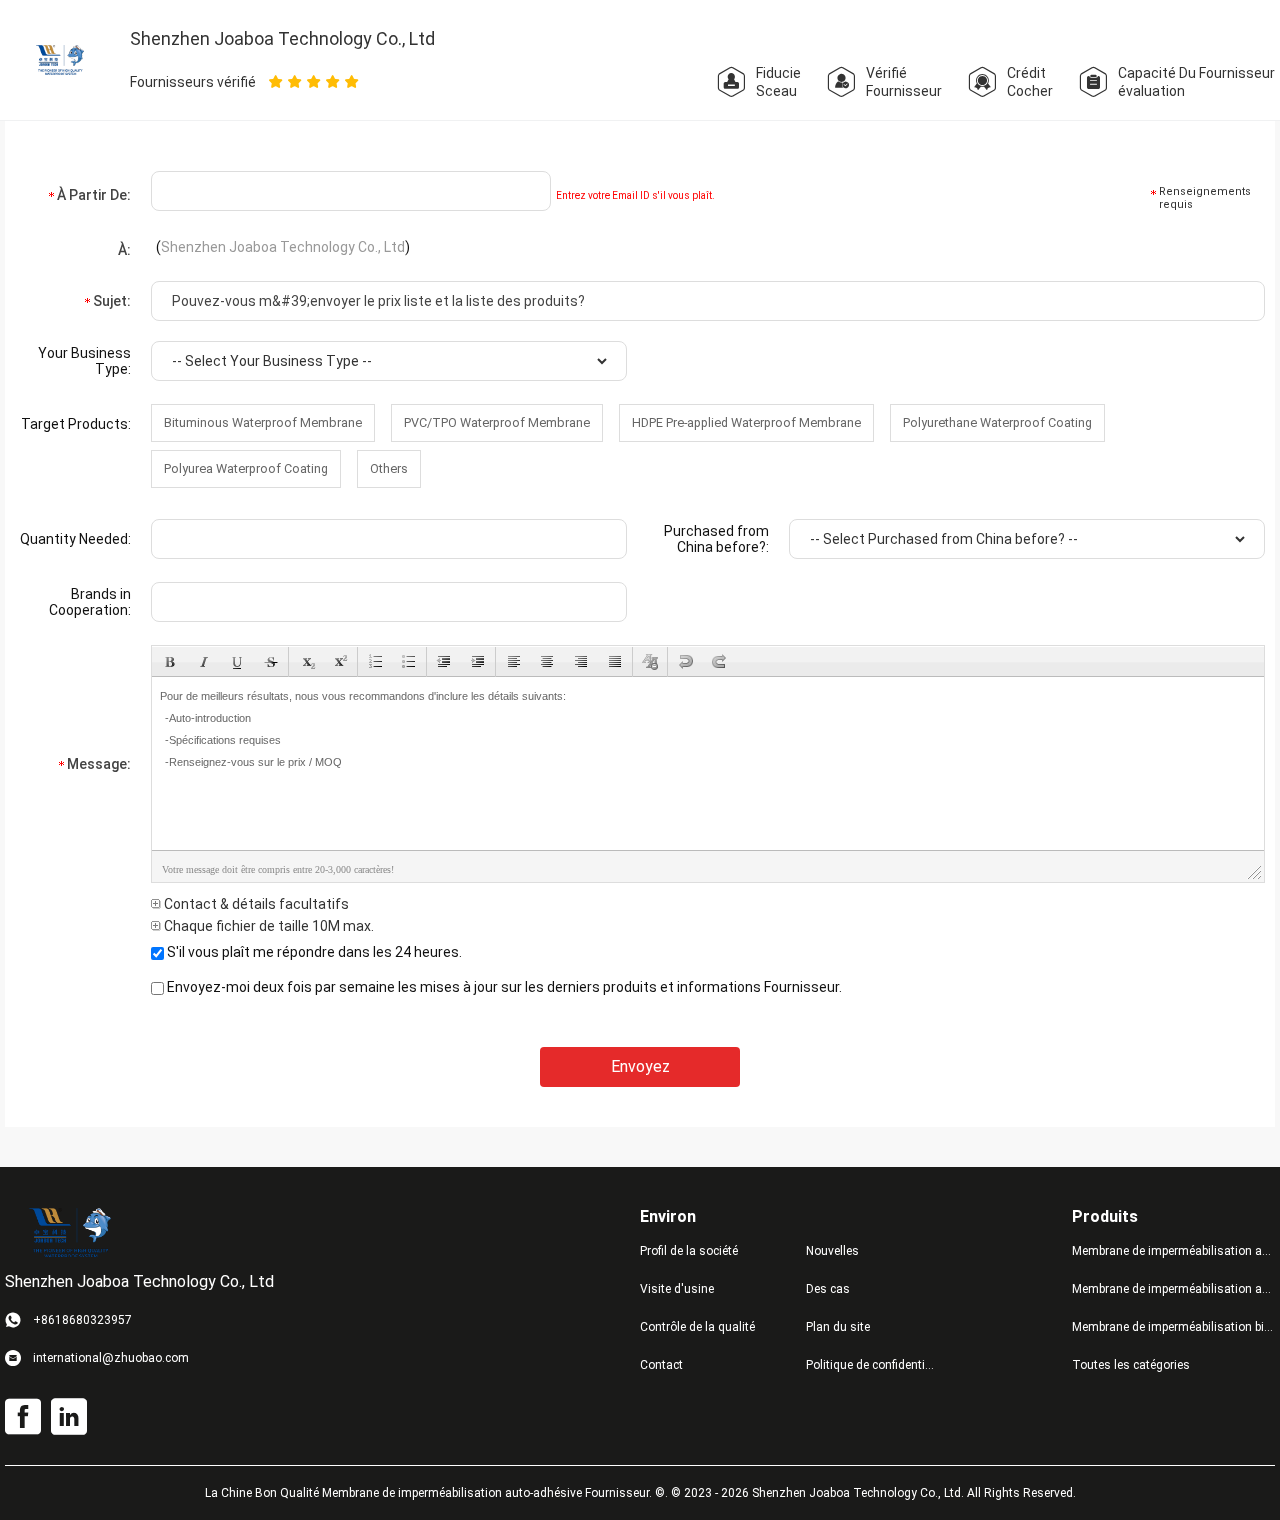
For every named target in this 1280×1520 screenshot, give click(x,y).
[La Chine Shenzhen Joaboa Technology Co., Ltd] (60, 59)
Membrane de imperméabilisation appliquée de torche (1173, 1289)
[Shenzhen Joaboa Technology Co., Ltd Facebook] (23, 1417)
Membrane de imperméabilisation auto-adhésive (1173, 1251)
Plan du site (838, 1327)
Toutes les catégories (1131, 1365)
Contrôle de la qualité (697, 1327)
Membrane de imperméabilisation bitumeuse (1173, 1327)
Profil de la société (689, 1251)
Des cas (828, 1289)
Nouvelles (832, 1251)
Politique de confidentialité (873, 1365)
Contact (661, 1365)
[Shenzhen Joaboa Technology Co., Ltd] (70, 1232)
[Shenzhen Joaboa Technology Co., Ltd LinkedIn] (69, 1417)
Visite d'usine (677, 1289)
